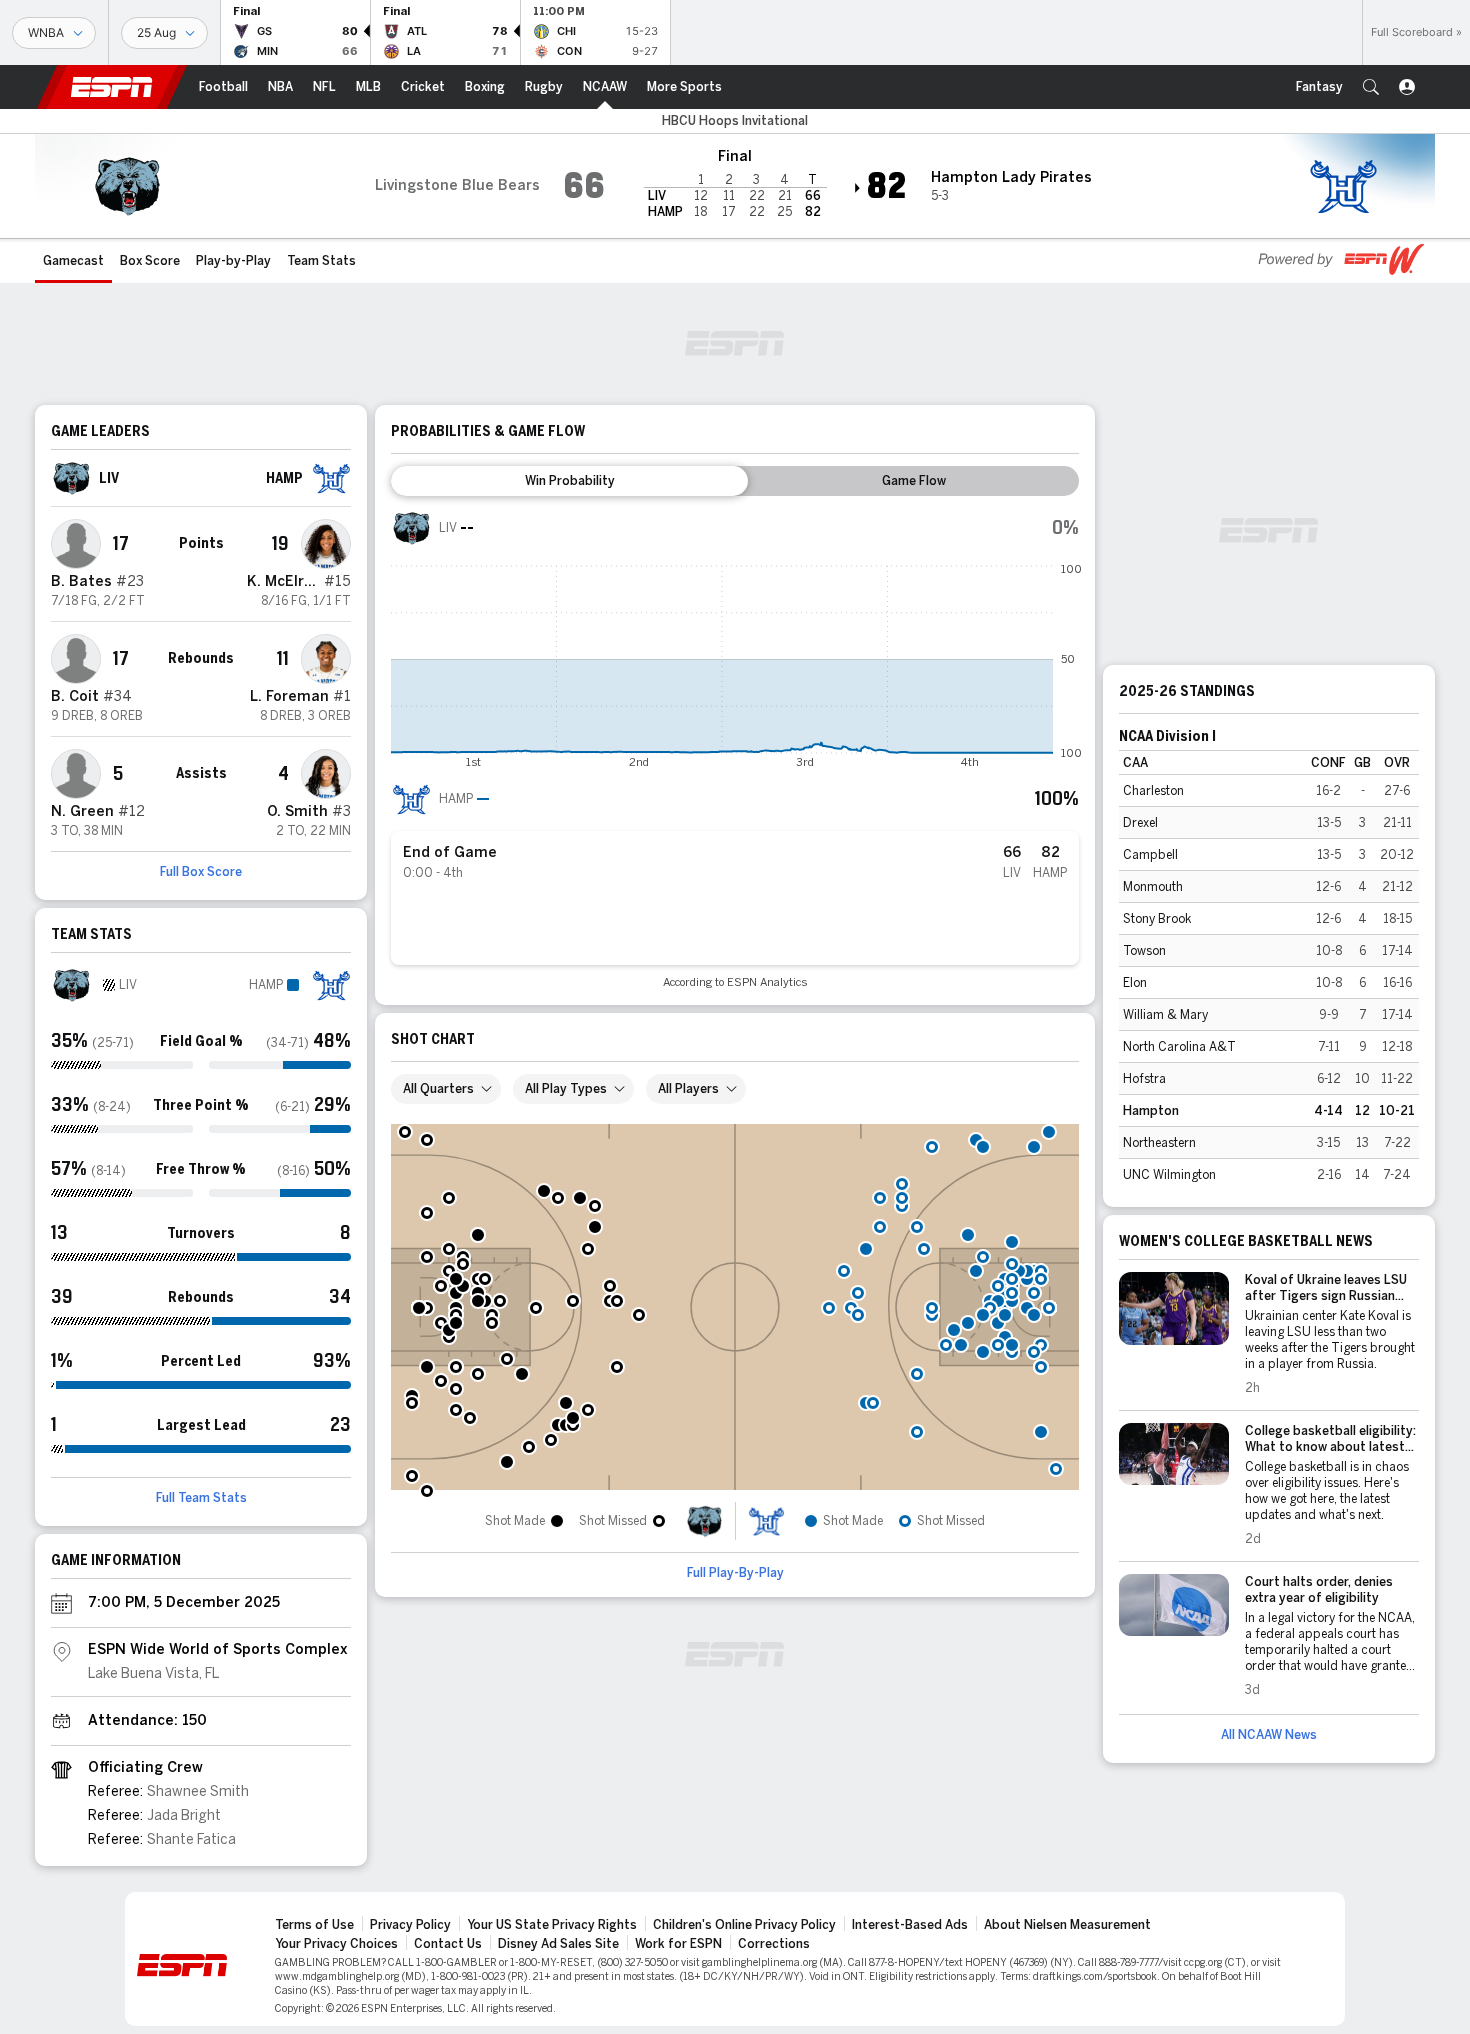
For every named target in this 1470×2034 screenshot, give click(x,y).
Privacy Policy (410, 1925)
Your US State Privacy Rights (552, 1925)
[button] (1371, 87)
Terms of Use (314, 1925)
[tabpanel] (735, 748)
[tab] (569, 481)
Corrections (774, 1944)
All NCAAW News (1269, 1735)
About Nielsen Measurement (1067, 1925)
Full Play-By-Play (735, 1573)
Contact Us (448, 1944)
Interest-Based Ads (910, 1925)
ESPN (112, 87)
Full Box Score (201, 872)
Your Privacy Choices (336, 1944)
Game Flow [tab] (914, 481)
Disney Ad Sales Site (558, 1944)
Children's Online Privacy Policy (744, 1925)
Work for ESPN (678, 1944)
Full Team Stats (201, 1498)
